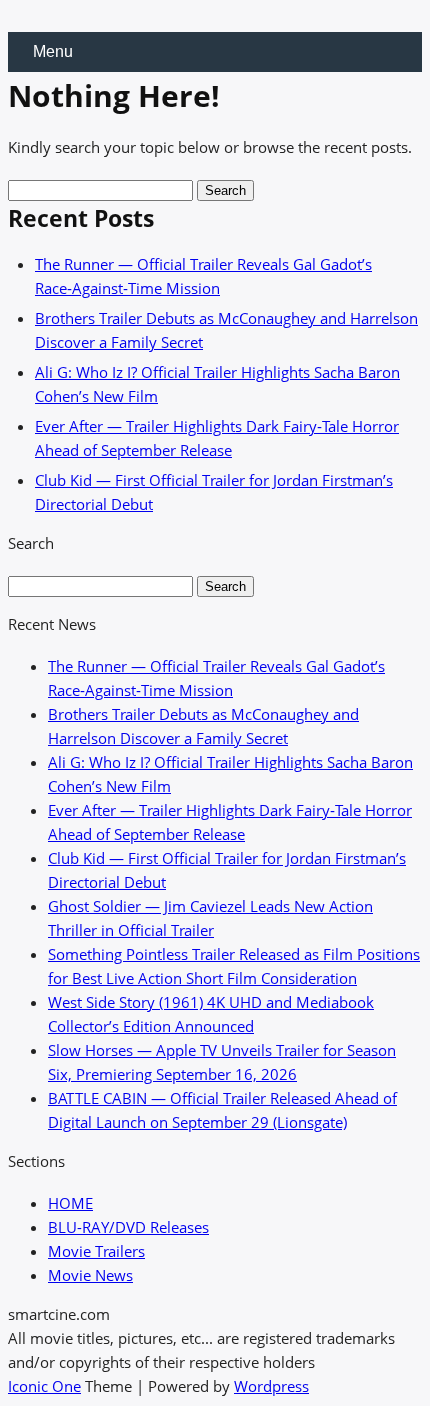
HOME (70, 1203)
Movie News (90, 1275)
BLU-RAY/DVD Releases (128, 1227)
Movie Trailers (96, 1251)
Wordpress (271, 1386)
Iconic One (44, 1386)
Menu (53, 51)
